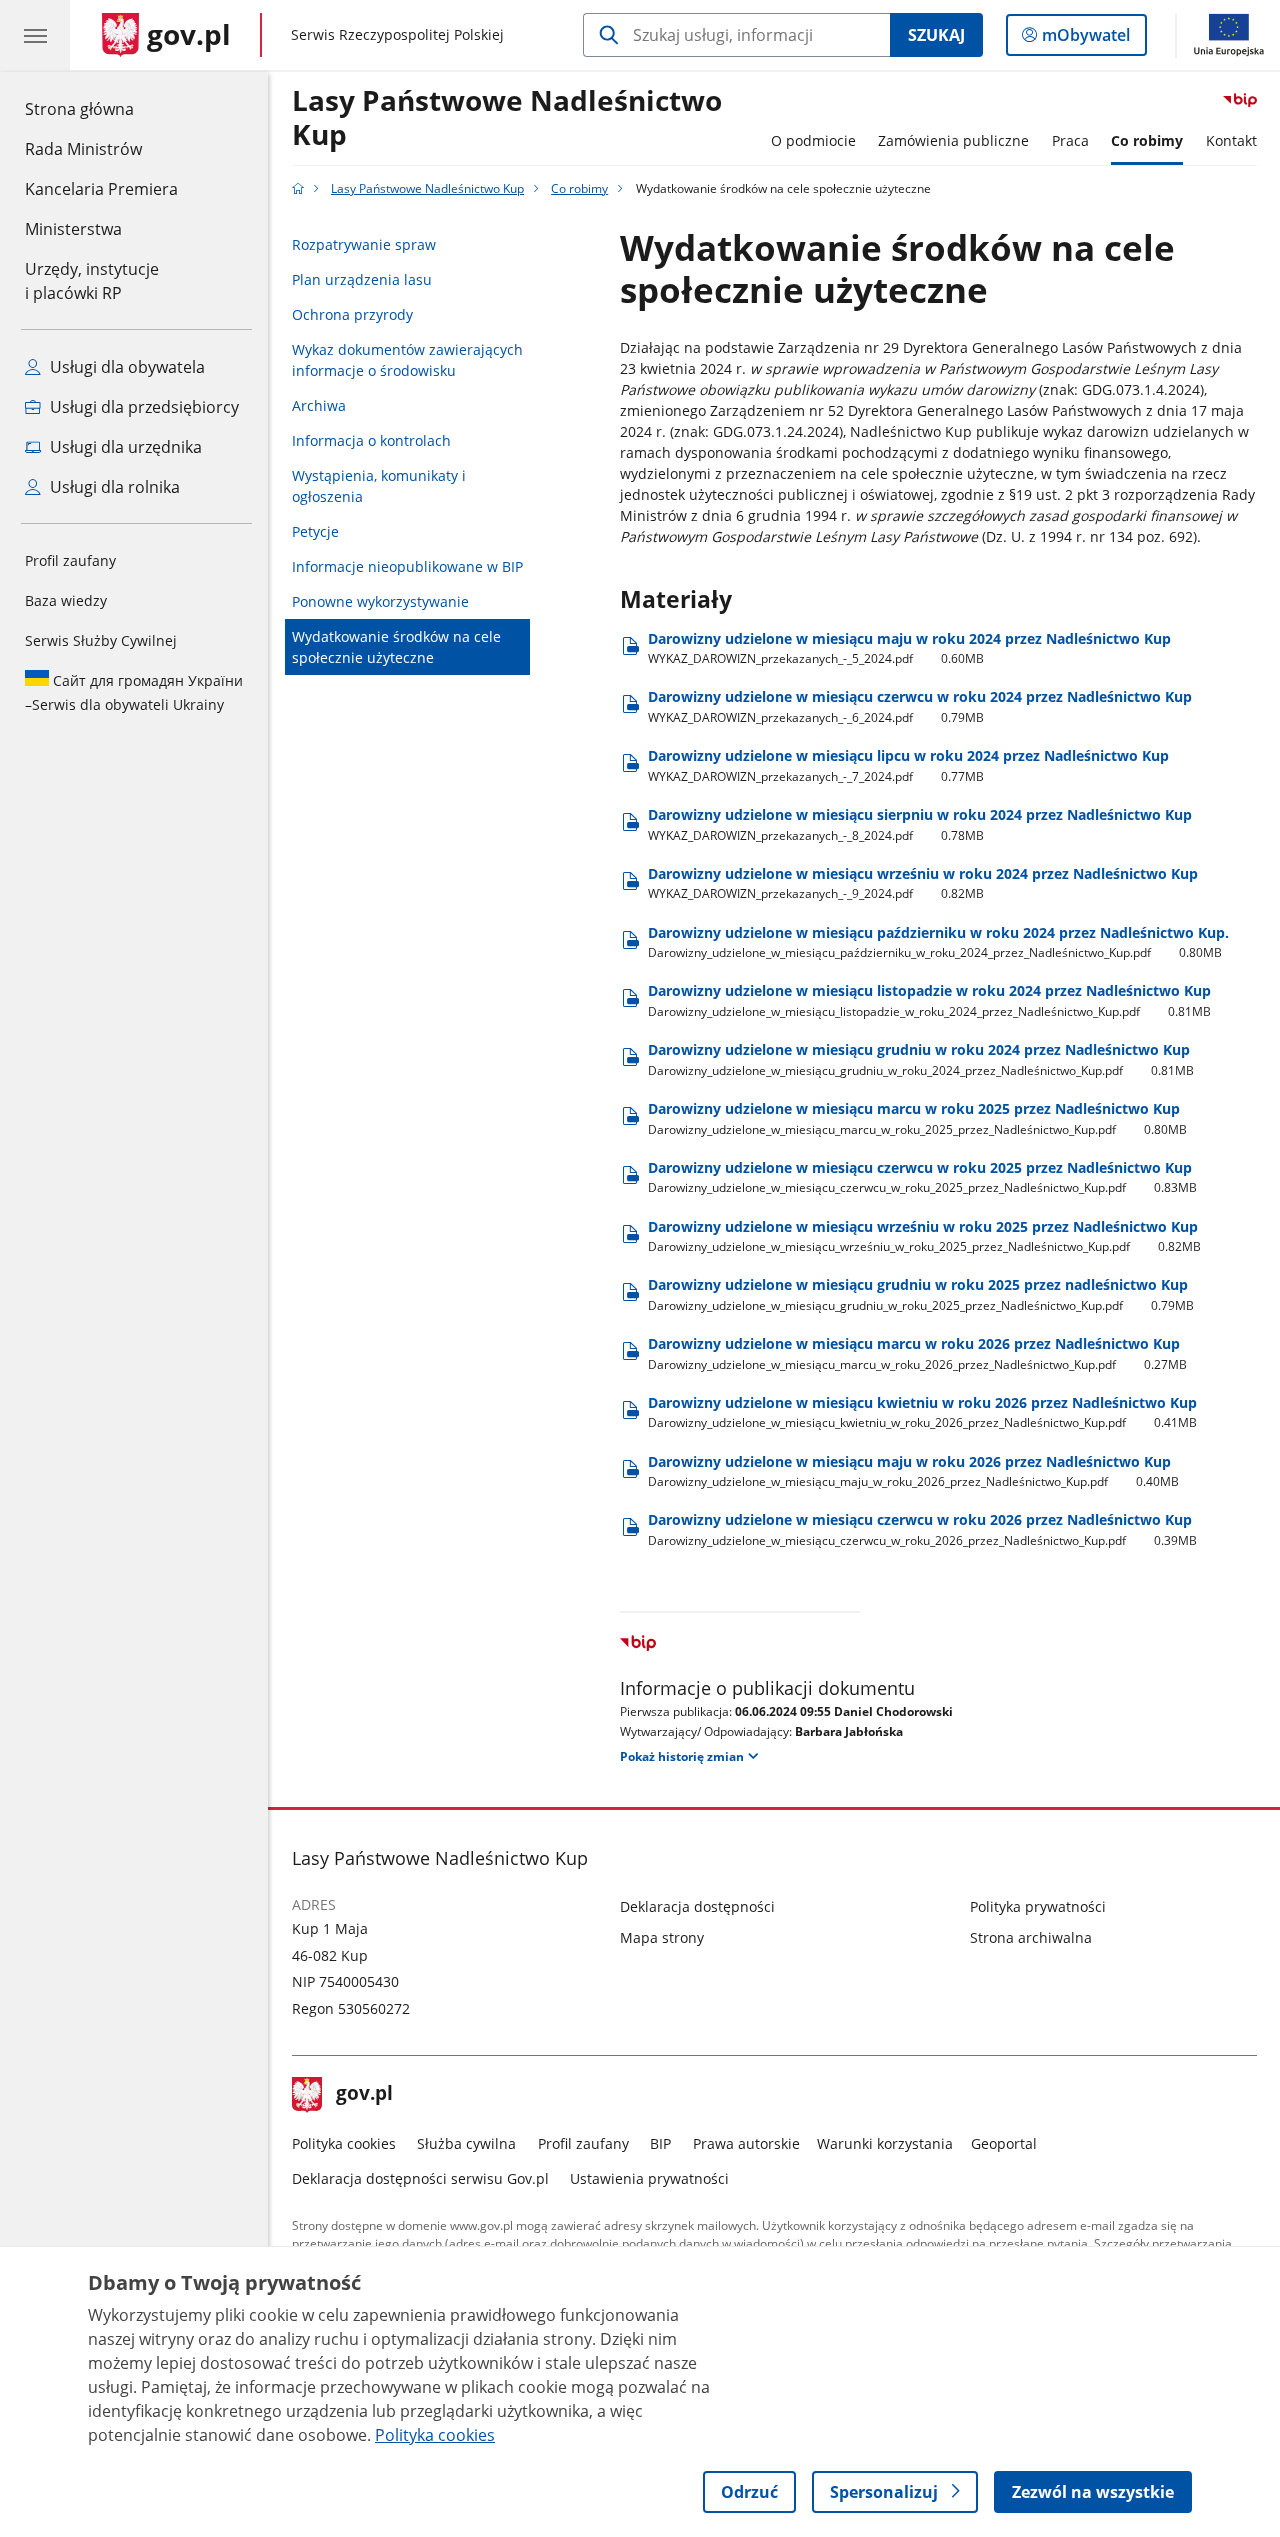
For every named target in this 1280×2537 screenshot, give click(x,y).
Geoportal (1004, 2143)
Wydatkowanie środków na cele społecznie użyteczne (396, 647)
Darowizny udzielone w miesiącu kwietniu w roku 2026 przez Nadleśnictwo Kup (923, 1412)
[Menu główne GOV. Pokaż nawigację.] (35, 35)
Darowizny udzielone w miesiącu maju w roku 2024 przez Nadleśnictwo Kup (909, 648)
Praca (1070, 140)
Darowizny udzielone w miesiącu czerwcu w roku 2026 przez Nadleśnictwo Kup (923, 1529)
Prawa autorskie (746, 2143)
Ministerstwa (73, 229)
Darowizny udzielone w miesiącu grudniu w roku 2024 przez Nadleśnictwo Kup (921, 1059)
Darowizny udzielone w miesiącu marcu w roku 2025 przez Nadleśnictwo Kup (918, 1118)
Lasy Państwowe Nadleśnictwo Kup (507, 118)
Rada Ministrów (83, 149)
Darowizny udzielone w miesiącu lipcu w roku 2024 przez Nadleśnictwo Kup (908, 765)
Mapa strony (662, 1937)
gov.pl (364, 2095)
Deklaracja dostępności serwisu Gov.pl (420, 2178)
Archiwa (319, 405)
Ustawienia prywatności (649, 2178)
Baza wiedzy (66, 600)
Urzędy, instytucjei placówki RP (92, 281)
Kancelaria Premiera (101, 189)
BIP (660, 2143)
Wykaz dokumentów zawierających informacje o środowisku (407, 360)
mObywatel (1085, 39)
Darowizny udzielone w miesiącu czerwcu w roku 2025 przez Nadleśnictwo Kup (923, 1177)
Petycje (315, 531)
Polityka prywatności (1038, 1906)
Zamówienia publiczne (953, 140)
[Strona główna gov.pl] (298, 188)
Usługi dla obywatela (125, 367)
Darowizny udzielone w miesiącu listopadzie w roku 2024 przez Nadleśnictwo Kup (930, 1000)
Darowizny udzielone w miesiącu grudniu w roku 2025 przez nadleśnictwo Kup (921, 1294)
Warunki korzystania (885, 2143)
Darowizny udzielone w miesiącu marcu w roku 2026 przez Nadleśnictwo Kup (918, 1353)
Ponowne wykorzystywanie (380, 601)
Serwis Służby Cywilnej (101, 640)
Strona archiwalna (1031, 1937)
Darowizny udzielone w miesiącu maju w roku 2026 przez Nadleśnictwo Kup (914, 1471)
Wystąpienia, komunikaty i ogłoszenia (379, 486)
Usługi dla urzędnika (124, 447)
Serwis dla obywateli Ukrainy (134, 692)
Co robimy (1147, 140)
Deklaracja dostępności (697, 1906)
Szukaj (936, 35)
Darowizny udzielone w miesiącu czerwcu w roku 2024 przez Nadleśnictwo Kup (920, 706)
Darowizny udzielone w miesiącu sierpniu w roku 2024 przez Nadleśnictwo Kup (920, 824)
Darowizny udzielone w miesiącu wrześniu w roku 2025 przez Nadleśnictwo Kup (925, 1236)
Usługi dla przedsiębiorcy (142, 407)
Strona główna (101, 108)
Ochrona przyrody (352, 314)
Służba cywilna (466, 2143)
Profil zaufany (70, 560)
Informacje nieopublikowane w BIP (407, 566)
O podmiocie (813, 140)
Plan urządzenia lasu (362, 279)
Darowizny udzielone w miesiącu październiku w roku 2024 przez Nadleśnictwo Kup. (938, 942)
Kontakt (1231, 140)
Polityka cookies (344, 2143)
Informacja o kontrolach (371, 440)
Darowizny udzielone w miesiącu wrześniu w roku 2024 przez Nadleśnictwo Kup (923, 883)
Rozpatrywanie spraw (364, 244)
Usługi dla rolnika (113, 487)
